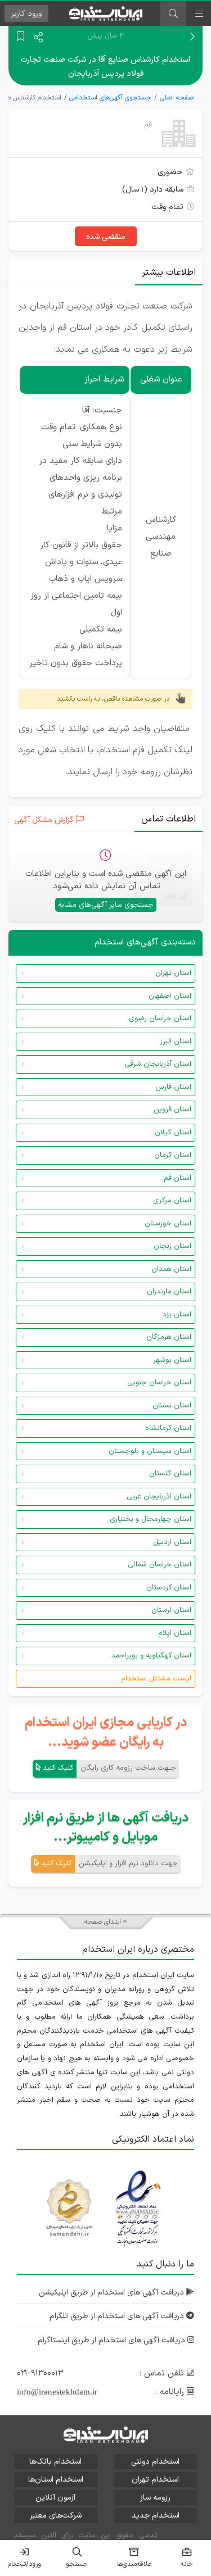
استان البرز (176, 1042)
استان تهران (173, 973)
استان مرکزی (172, 1201)
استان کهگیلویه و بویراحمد (151, 1656)
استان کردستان (169, 1588)
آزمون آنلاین (55, 2498)
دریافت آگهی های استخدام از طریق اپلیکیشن (113, 2293)
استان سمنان (172, 1406)
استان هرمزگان (169, 1337)
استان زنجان (172, 1246)
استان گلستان (170, 1474)
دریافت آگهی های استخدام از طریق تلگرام (118, 2316)
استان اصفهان (170, 996)
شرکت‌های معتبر (56, 2516)
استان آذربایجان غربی (159, 1497)
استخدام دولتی (155, 2462)
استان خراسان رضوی (160, 1019)
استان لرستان (171, 1610)
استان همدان (171, 1269)
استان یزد (177, 1315)
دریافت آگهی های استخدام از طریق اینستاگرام (113, 2340)
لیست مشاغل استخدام (156, 1679)
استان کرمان (173, 1155)
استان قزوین (172, 1110)
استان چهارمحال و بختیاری (151, 1519)
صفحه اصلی (177, 98)
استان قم (178, 1178)
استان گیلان (173, 1133)
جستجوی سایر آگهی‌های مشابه (106, 905)
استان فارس (173, 1087)
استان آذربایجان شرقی (158, 1064)
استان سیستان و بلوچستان (150, 1451)
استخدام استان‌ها (56, 2480)
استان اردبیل (172, 1542)
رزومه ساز (155, 2498)
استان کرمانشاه (168, 1428)
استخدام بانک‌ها (55, 2462)
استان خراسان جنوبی (159, 1383)
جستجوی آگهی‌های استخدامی (110, 98)
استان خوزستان (168, 1224)
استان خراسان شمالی (160, 1565)
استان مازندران (169, 1292)
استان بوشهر (172, 1360)
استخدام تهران (155, 2480)
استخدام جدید (156, 2516)
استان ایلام (175, 1633)
